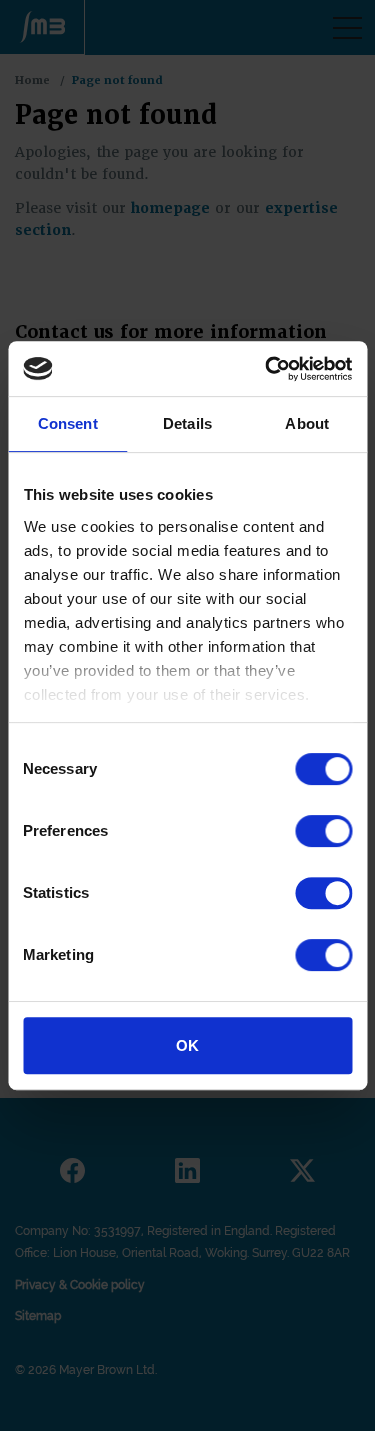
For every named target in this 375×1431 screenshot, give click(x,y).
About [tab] (307, 423)
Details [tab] (187, 423)
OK (187, 1045)
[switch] (323, 831)
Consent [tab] (68, 423)
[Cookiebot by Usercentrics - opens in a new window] (267, 369)
